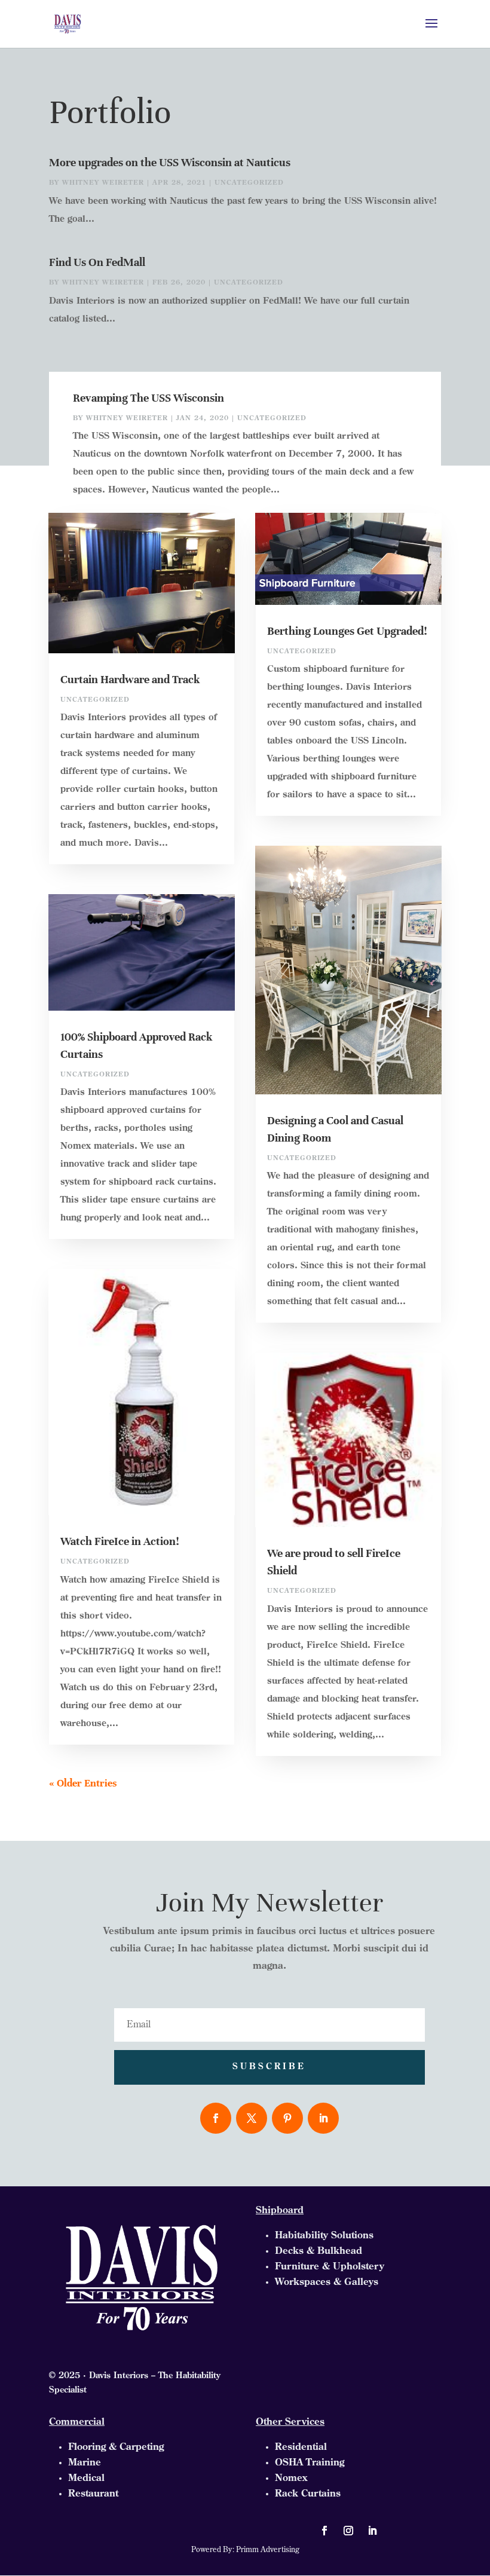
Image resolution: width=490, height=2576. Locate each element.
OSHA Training (310, 2463)
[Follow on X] (252, 2118)
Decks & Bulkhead (318, 2251)
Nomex (291, 2479)
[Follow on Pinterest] (287, 2118)
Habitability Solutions (324, 2236)
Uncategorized (249, 183)
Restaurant (93, 2494)
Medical (86, 2479)
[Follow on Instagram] (348, 2531)
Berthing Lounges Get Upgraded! (347, 631)
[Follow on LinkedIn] (323, 2118)
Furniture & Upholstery (330, 2267)
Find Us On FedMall (97, 262)
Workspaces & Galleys (327, 2283)
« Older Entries (83, 1783)
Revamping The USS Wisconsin (148, 398)
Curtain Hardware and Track (130, 679)
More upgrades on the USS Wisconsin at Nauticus (170, 162)
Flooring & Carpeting (116, 2447)
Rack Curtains (308, 2494)
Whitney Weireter (103, 183)
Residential (301, 2447)
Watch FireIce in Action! (120, 1541)
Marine (85, 2463)
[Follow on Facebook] (216, 2118)
